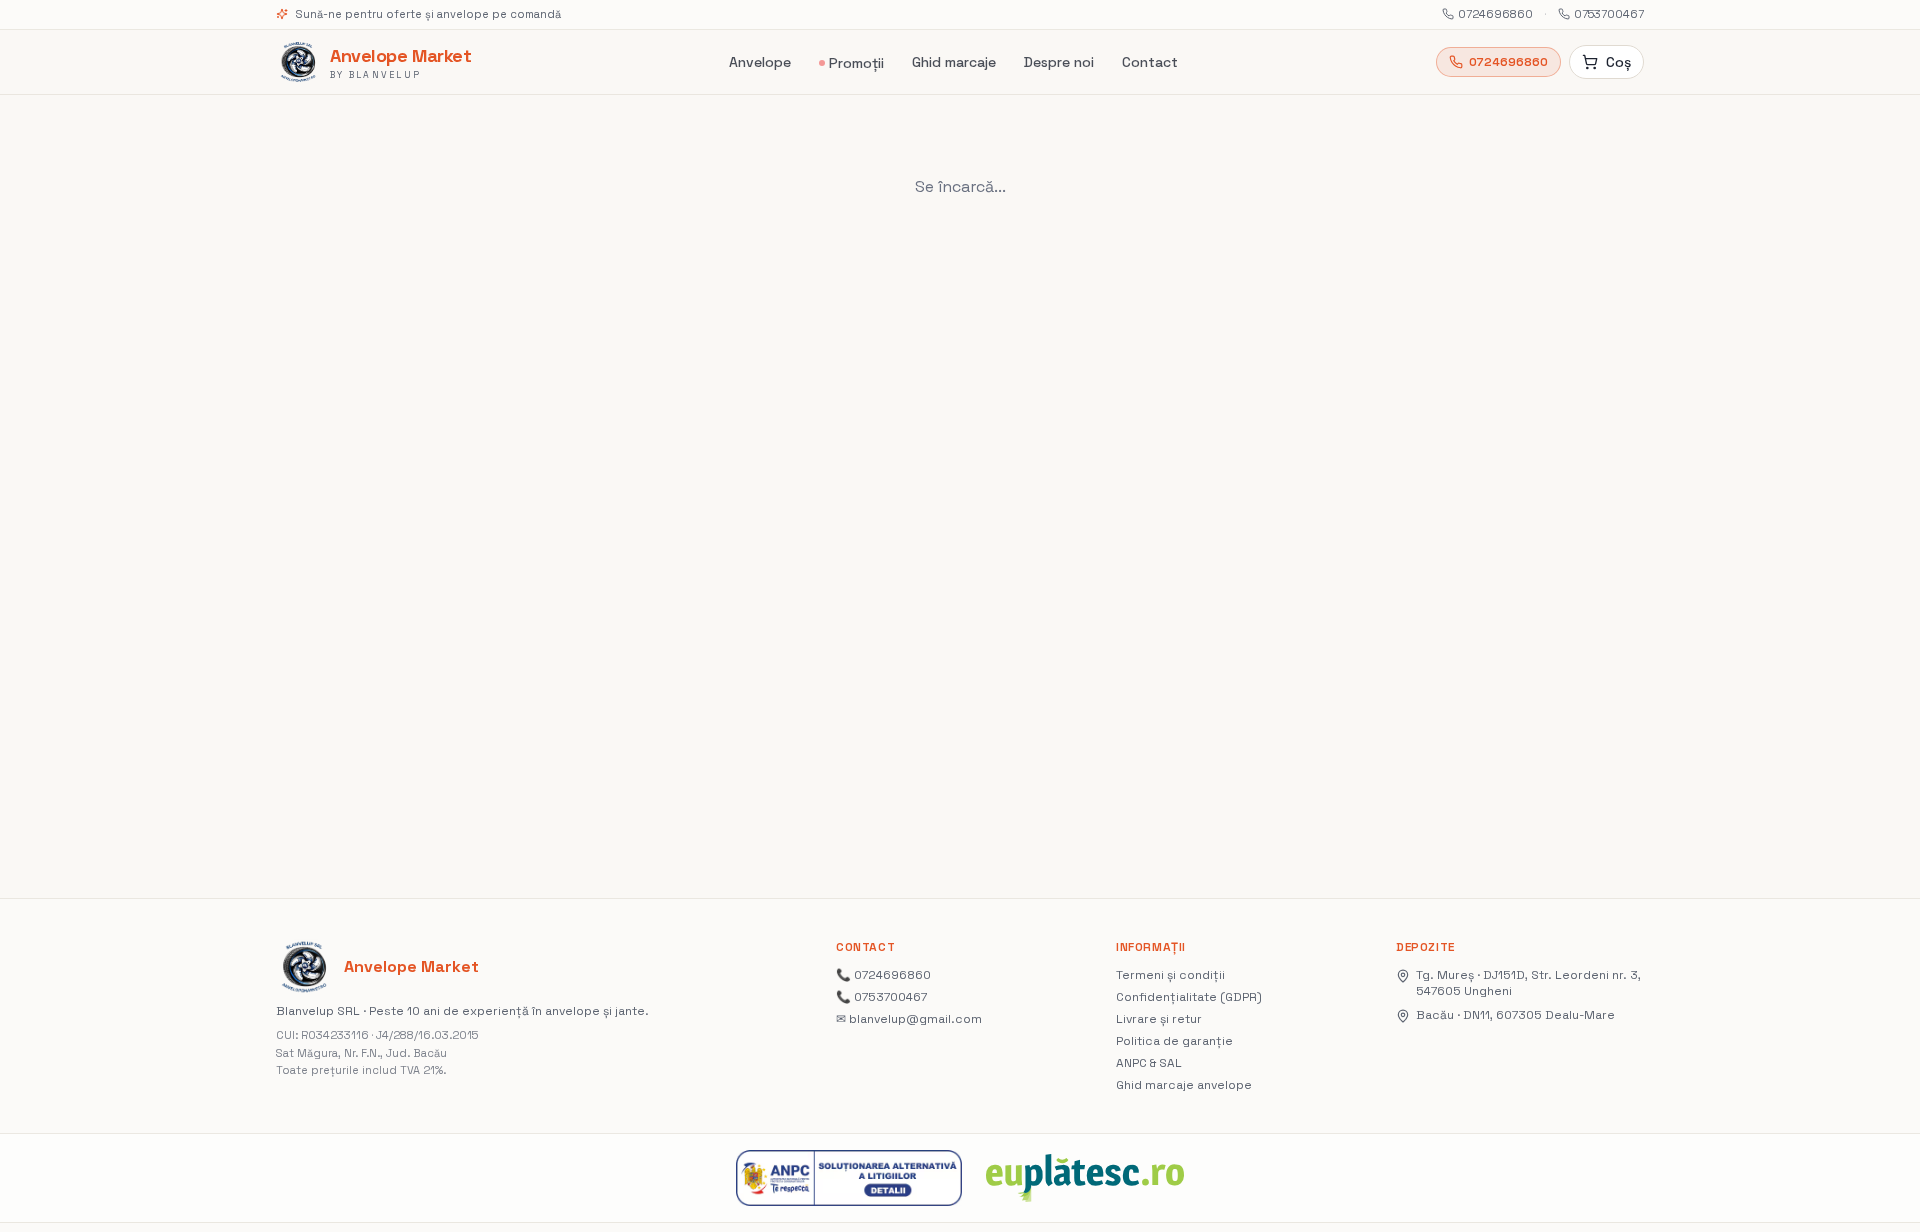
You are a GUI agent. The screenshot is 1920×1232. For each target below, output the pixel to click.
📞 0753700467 (881, 997)
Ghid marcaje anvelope (1184, 1085)
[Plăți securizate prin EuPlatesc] (1085, 1178)
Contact (1150, 62)
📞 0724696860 (883, 975)
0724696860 (1495, 14)
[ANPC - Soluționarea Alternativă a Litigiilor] (849, 1178)
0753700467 (1609, 14)
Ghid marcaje (954, 62)
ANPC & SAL (1149, 1063)
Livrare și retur (1159, 1019)
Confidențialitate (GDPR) (1189, 997)
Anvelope (760, 62)
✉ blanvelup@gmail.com (909, 1019)
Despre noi (1059, 62)
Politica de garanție (1174, 1041)
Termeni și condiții (1170, 975)
